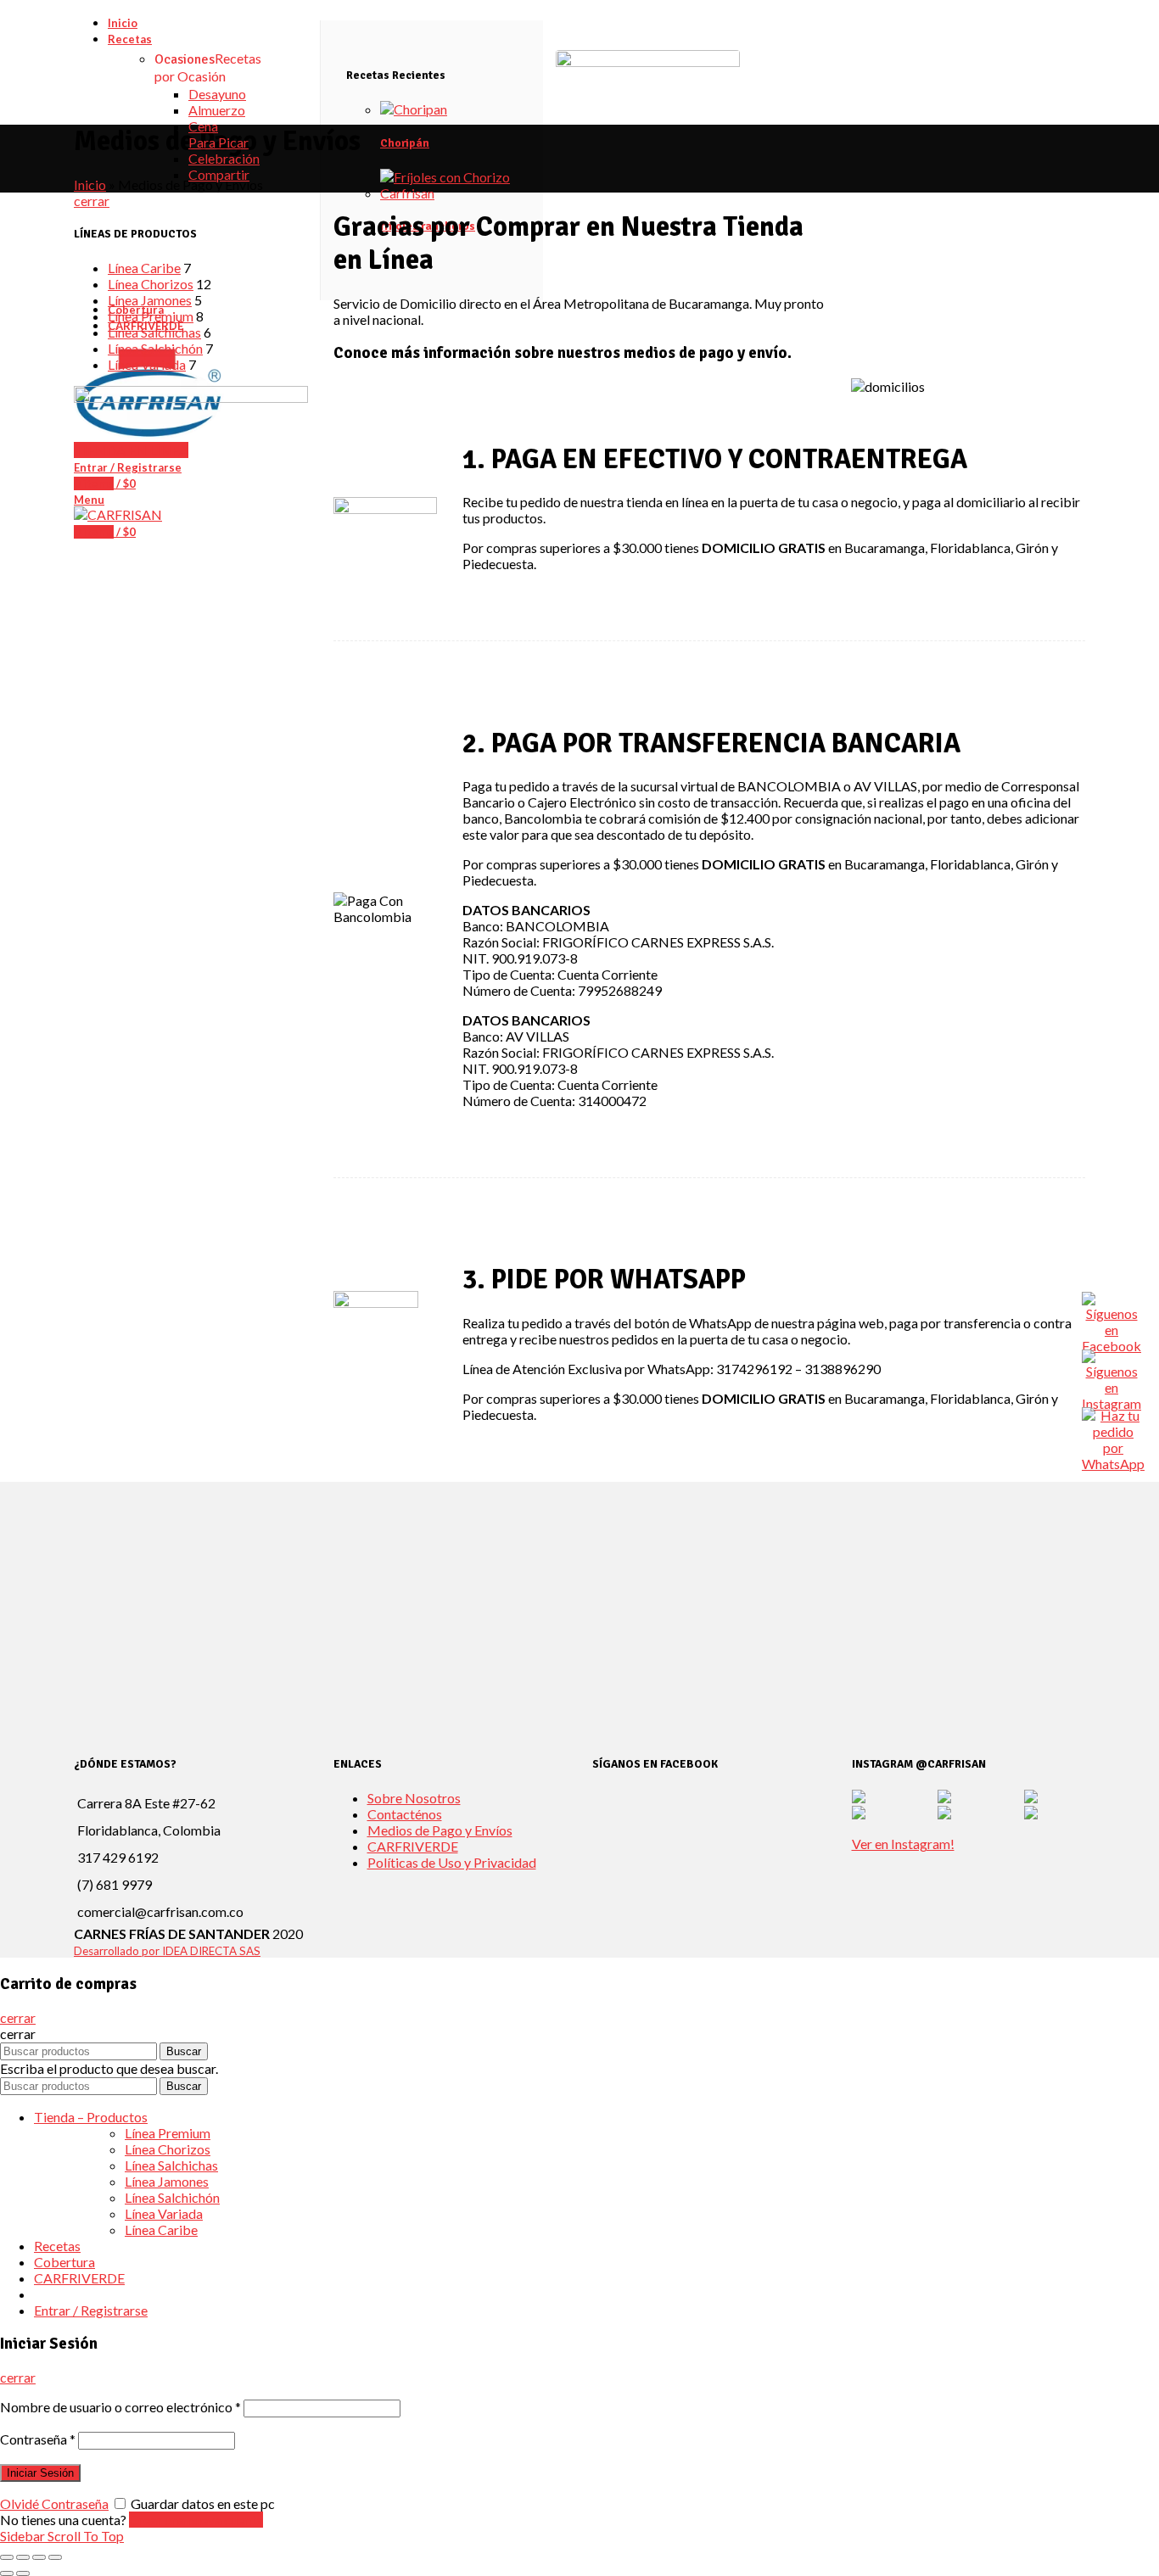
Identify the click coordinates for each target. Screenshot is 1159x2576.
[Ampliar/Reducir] (55, 2557)
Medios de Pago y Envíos (440, 1830)
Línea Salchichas (154, 332)
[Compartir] (23, 2557)
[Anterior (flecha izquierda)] (7, 2573)
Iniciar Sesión (40, 2473)
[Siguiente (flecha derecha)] (23, 2573)
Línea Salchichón (155, 348)
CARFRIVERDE (413, 1846)
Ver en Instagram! (903, 1844)
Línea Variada (147, 364)
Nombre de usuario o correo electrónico (120, 2407)
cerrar (92, 201)
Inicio (90, 184)
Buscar (184, 2051)
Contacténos (405, 1814)
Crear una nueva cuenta (196, 2520)
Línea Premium (151, 316)
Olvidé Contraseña (54, 2503)
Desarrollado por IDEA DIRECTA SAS (167, 1951)
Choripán (405, 143)
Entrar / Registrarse (91, 2310)
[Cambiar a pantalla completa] (39, 2557)
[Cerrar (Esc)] (7, 2557)
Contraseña (38, 2439)
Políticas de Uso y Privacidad (452, 1862)
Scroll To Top (86, 2536)
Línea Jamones (150, 300)
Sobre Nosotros (414, 1798)
